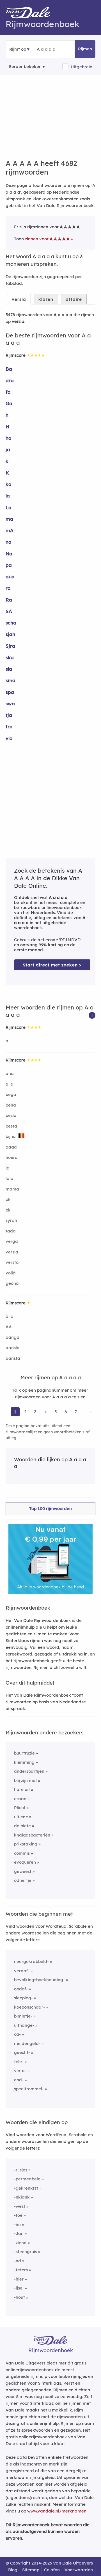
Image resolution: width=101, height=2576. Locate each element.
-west (20, 2206)
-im (17, 2224)
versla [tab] (19, 299)
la (8, 496)
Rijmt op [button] (18, 49)
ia (8, 1168)
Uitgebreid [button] (82, 67)
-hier (19, 2279)
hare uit (22, 1789)
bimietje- (23, 2016)
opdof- (21, 1989)
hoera (12, 1157)
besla (11, 1115)
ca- (17, 2034)
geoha (12, 1283)
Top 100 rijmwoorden (50, 1508)
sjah (10, 634)
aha (10, 1073)
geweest (23, 1871)
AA (9, 1327)
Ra (9, 600)
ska (10, 657)
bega (11, 1094)
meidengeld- (27, 2043)
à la (10, 1316)
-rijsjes (21, 2170)
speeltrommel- (29, 2089)
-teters (21, 2270)
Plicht (20, 1808)
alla (10, 1084)
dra (10, 380)
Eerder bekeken (25, 66)
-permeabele (27, 2179)
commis (22, 1853)
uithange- (24, 2025)
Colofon (52, 2570)
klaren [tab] (46, 299)
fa (8, 392)
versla (12, 1252)
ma (9, 519)
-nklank (22, 2197)
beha (11, 1105)
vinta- (20, 2071)
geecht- (22, 2052)
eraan (20, 1799)
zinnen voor (47, 239)
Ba (9, 369)
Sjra (10, 646)
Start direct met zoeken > (52, 965)
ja (8, 449)
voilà (11, 1273)
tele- (19, 2062)
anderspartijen (29, 1771)
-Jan (19, 2233)
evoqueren (25, 1862)
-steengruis (26, 2252)
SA (9, 611)
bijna (11, 1136)
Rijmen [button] (85, 49)
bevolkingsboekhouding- (39, 1980)
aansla (13, 1348)
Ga (9, 403)
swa (10, 704)
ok (8, 1199)
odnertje (23, 1880)
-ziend (20, 2243)
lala (10, 1178)
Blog (13, 2570)
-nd (18, 2261)
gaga (11, 1147)
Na (9, 554)
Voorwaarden (79, 2570)
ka (9, 484)
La (9, 507)
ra (8, 588)
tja (9, 715)
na (9, 542)
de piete (22, 1826)
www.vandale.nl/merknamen (57, 2511)
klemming (24, 1762)
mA (10, 530)
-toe (18, 2215)
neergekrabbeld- (31, 1961)
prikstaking (26, 1844)
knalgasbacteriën (32, 1835)
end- (19, 2080)
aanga (12, 1337)
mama (12, 1189)
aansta (13, 1358)
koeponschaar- (29, 2007)
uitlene (21, 1817)
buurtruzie (24, 1753)
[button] (92, 1015)
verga (12, 1241)
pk (8, 1210)
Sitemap (31, 2570)
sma (11, 680)
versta (12, 1262)
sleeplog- (23, 1998)
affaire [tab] (74, 299)
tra (9, 726)
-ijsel (19, 2288)
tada (11, 1231)
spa (10, 692)
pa (9, 565)
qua (10, 577)
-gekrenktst (26, 2188)
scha (11, 623)
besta (11, 1126)
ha (9, 438)
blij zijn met (26, 1780)
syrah (11, 1220)
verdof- (22, 1971)
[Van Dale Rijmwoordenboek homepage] (31, 14)
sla (9, 669)
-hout (19, 2297)
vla (9, 738)
